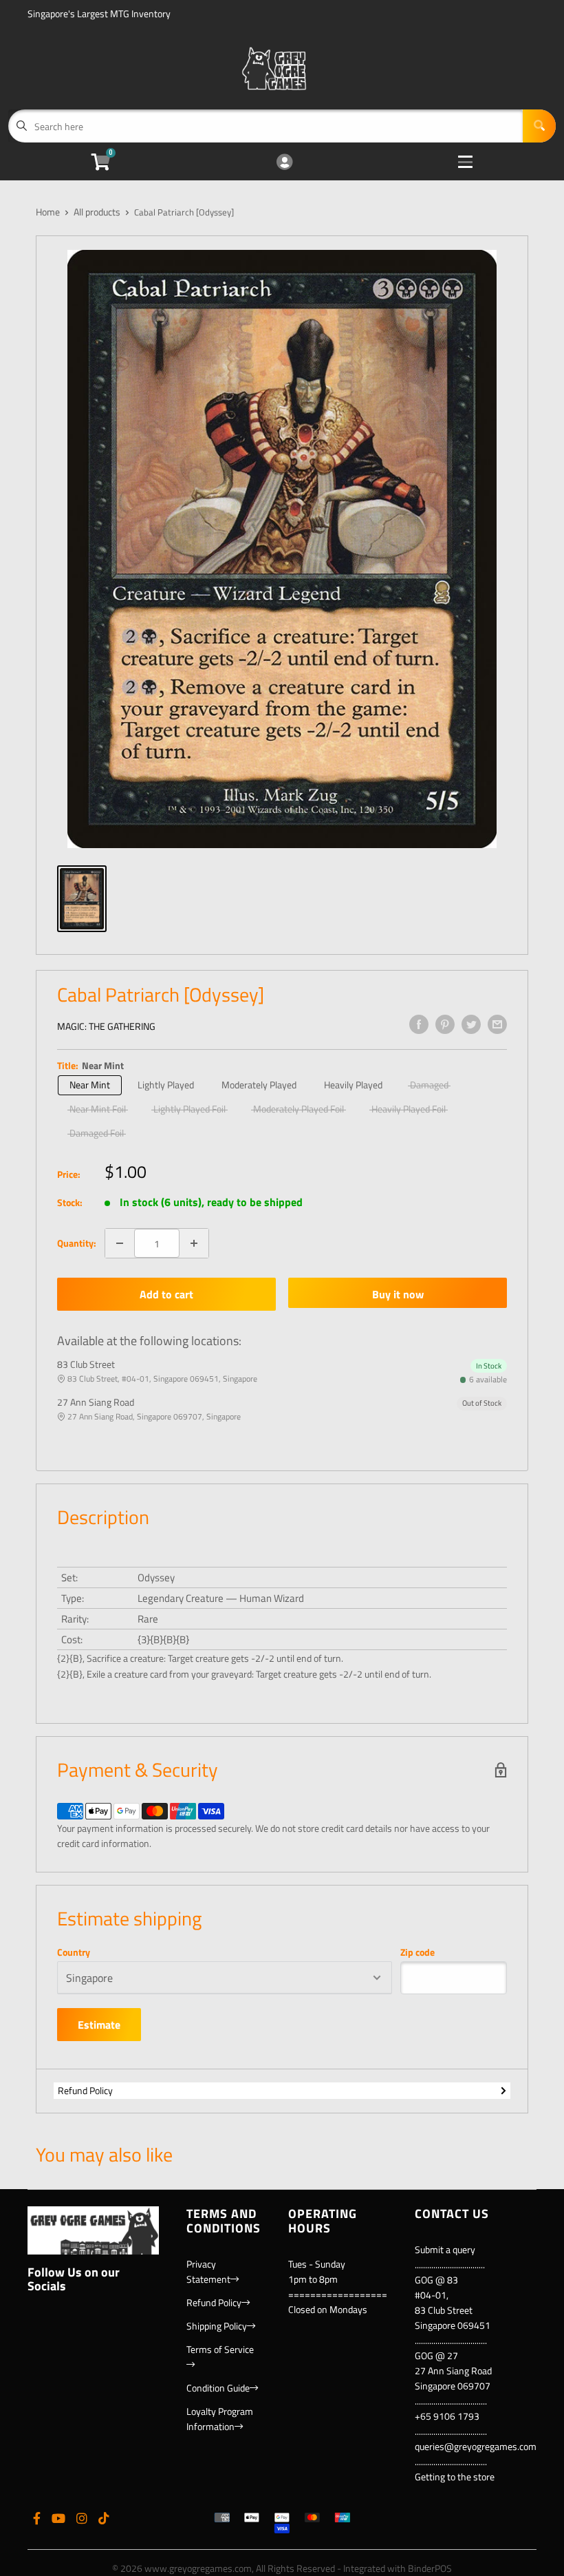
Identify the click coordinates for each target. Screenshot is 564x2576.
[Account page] (284, 163)
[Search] (539, 126)
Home (48, 212)
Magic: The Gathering (106, 1026)
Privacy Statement (208, 2271)
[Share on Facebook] (419, 1024)
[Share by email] (497, 1024)
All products (97, 212)
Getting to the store (455, 2477)
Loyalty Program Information (220, 2419)
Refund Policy (85, 2090)
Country (74, 1952)
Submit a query (445, 2249)
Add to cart (166, 1294)
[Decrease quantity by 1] (120, 1243)
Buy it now (398, 1294)
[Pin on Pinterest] (445, 1024)
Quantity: (77, 1243)
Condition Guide (218, 2388)
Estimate (99, 2025)
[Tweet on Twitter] (471, 1024)
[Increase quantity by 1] (194, 1243)
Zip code (417, 1952)
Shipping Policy (217, 2326)
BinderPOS (430, 2568)
